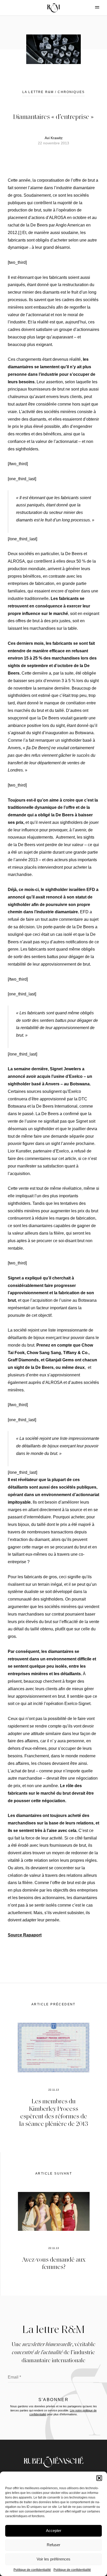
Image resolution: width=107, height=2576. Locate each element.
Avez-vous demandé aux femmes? (54, 2263)
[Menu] (93, 7)
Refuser (53, 2545)
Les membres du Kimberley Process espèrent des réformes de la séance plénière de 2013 (54, 2112)
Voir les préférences (53, 2559)
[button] (99, 2478)
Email (14, 2377)
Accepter (54, 2531)
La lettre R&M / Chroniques (53, 92)
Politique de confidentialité (32, 2570)
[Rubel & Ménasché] (53, 8)
